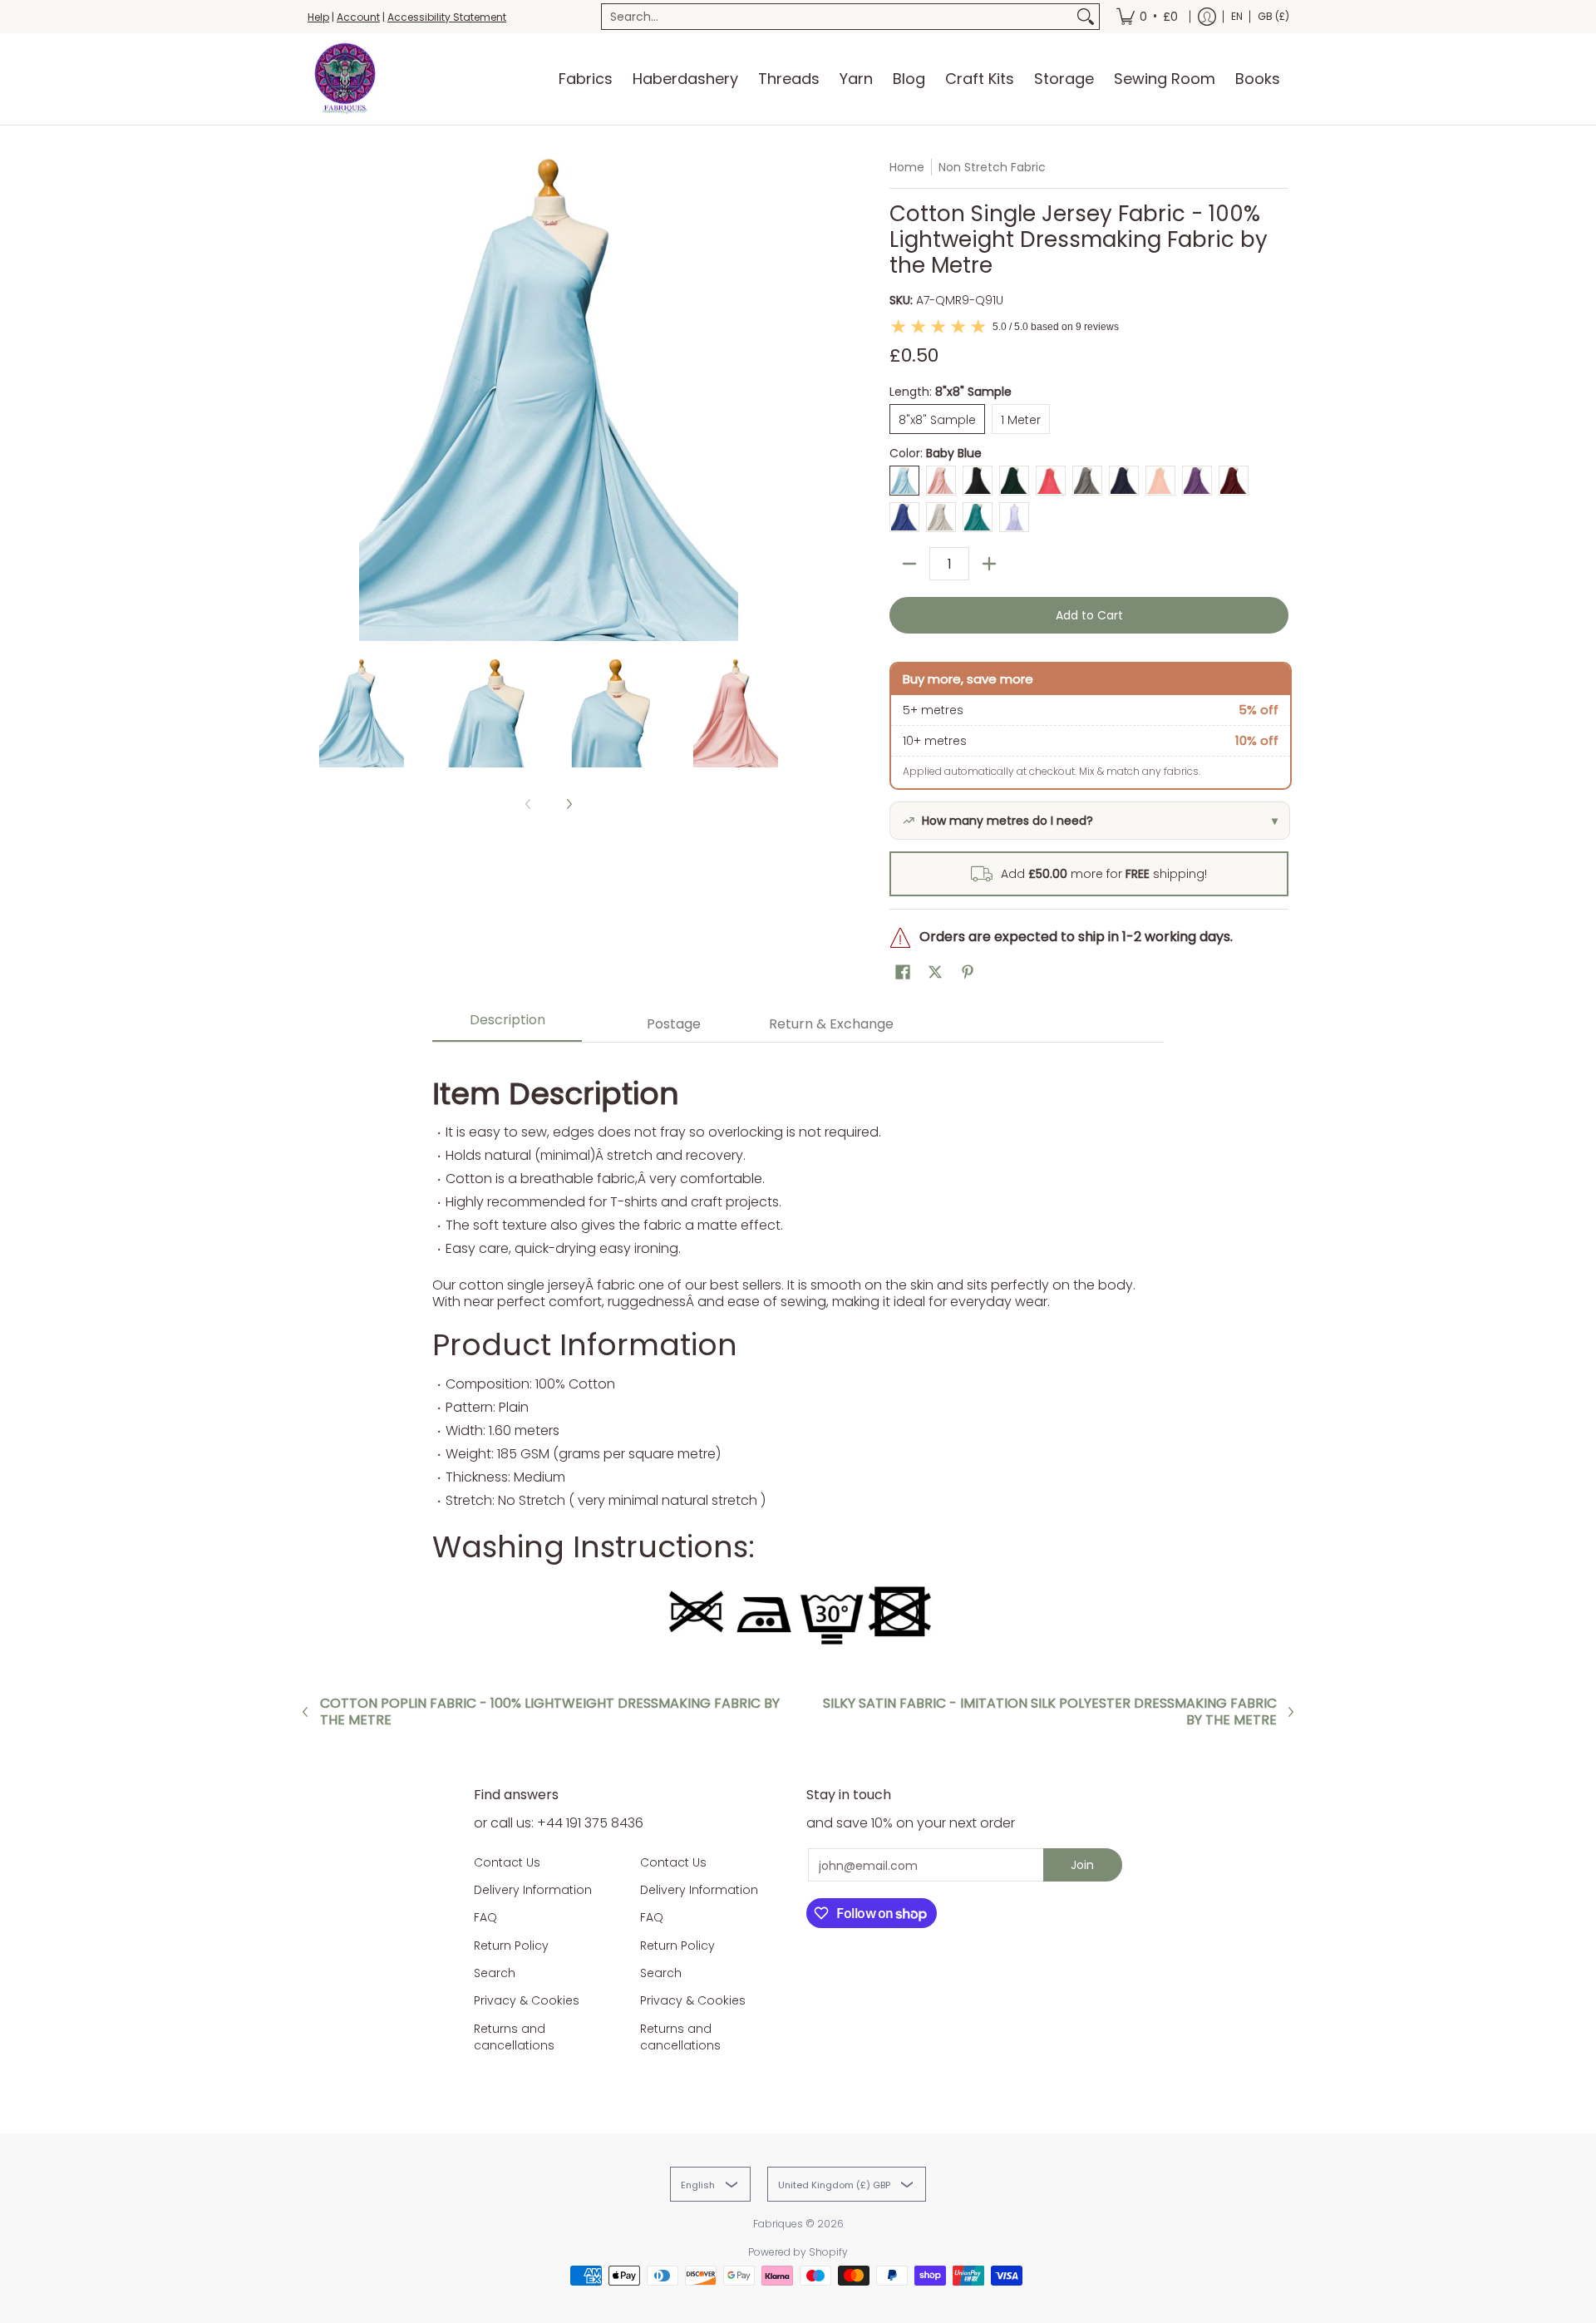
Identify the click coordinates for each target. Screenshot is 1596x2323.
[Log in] (1207, 17)
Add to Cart (1089, 615)
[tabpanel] (798, 1356)
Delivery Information (533, 1890)
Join (1082, 1865)
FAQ (485, 1917)
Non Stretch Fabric (992, 167)
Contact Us (507, 1862)
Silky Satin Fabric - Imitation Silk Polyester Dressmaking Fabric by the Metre (1050, 1712)
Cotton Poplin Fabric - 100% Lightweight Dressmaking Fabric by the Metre (550, 1712)
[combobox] (837, 17)
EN (1237, 16)
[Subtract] (909, 564)
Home (907, 167)
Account (358, 17)
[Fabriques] (345, 79)
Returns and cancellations (514, 2037)
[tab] (507, 1025)
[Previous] (319, 400)
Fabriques (778, 2224)
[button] (903, 972)
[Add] (989, 564)
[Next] (778, 400)
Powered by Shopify (798, 2252)
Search (495, 1973)
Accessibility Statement (447, 17)
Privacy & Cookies (527, 2000)
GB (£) (1273, 16)
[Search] (1086, 17)
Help (318, 17)
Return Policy (511, 1946)
